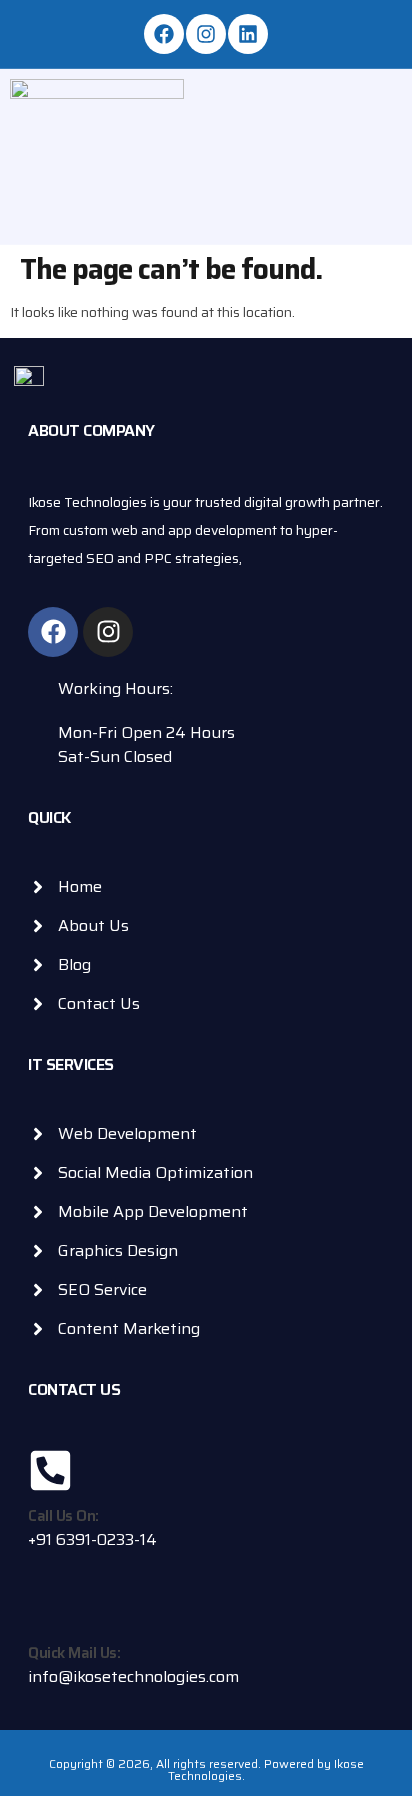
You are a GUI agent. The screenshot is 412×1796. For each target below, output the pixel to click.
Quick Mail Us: (74, 1653)
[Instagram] (206, 34)
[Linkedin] (248, 34)
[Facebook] (164, 34)
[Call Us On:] (50, 1470)
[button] (360, 141)
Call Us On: (63, 1516)
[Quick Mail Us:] (50, 1607)
